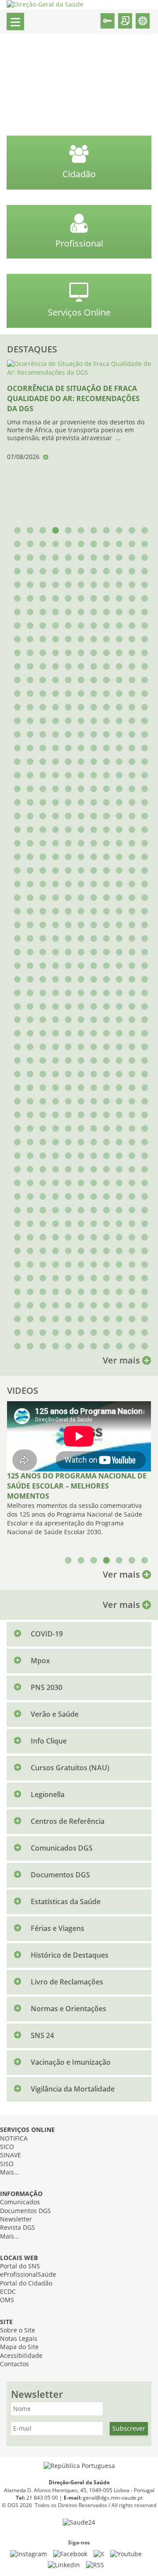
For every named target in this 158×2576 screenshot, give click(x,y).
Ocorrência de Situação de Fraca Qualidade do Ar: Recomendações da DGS (73, 399)
